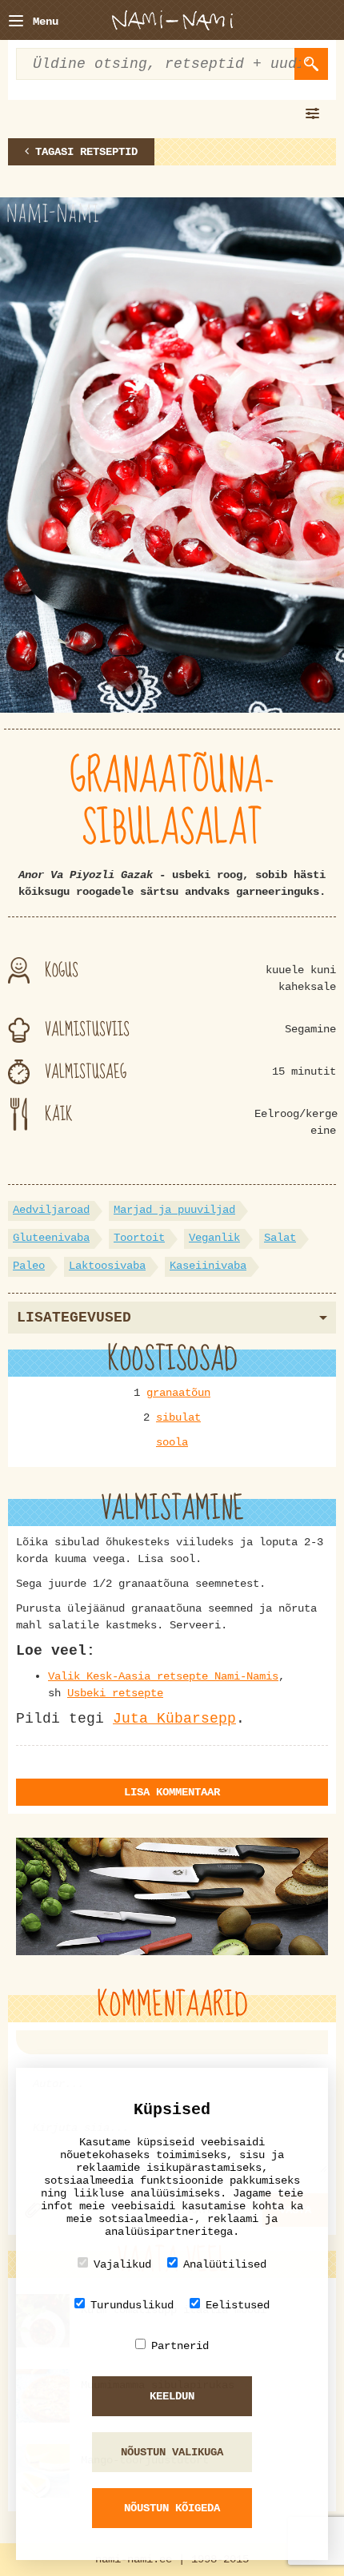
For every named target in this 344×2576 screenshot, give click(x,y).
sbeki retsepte (118, 1693)
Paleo (29, 1266)
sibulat (178, 1417)
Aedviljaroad (51, 1210)
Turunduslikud (132, 2305)
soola (172, 1442)
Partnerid (180, 2346)
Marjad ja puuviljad (174, 1210)
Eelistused (238, 2305)
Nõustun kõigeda (172, 2508)
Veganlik (214, 1238)
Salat (280, 1238)
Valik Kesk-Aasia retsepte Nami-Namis (163, 1676)
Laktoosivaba (107, 1266)
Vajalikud (122, 2264)
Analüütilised (225, 2264)
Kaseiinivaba (208, 1266)
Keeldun (172, 2396)
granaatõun (178, 1393)
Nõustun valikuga (172, 2452)
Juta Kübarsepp (174, 1719)
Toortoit (139, 1238)
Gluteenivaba (51, 1238)
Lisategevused (74, 1318)
